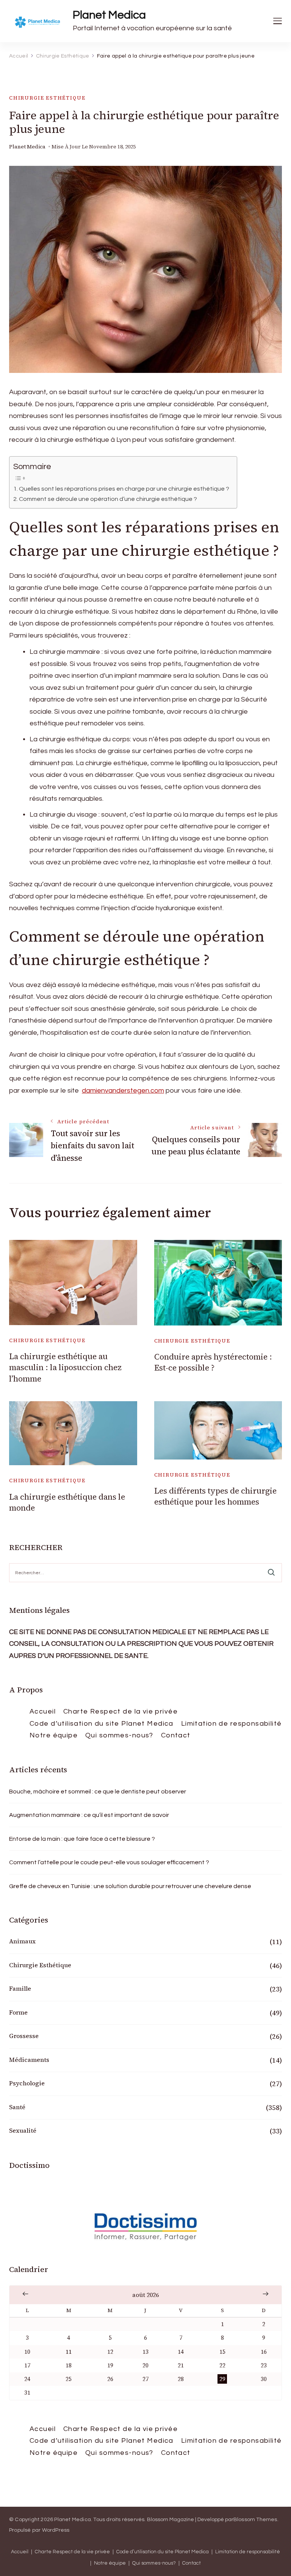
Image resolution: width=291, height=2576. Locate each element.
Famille (20, 1988)
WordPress (56, 2530)
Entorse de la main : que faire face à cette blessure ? (82, 1839)
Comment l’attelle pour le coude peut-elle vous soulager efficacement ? (109, 1862)
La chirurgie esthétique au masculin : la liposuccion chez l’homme (65, 1368)
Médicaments (29, 2060)
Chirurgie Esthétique (47, 98)
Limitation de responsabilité (232, 1724)
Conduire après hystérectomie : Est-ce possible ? (213, 1362)
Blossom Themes (255, 2520)
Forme (18, 2012)
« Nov (25, 2294)
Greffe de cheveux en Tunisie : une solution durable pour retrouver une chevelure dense (130, 1886)
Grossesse (24, 2036)
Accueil (43, 1711)
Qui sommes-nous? (119, 1735)
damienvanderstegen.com (123, 1091)
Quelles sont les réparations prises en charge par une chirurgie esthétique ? (124, 489)
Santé (17, 2107)
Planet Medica (109, 15)
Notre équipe (54, 1735)
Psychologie (27, 2083)
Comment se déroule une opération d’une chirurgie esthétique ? (108, 499)
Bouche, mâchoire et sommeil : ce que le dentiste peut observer (98, 1792)
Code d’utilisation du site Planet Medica (102, 1724)
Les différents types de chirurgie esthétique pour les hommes (215, 1496)
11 (69, 2352)
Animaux (22, 1941)
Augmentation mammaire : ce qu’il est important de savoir (89, 1815)
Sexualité (23, 2130)
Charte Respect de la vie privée (120, 1711)
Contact (176, 1735)
